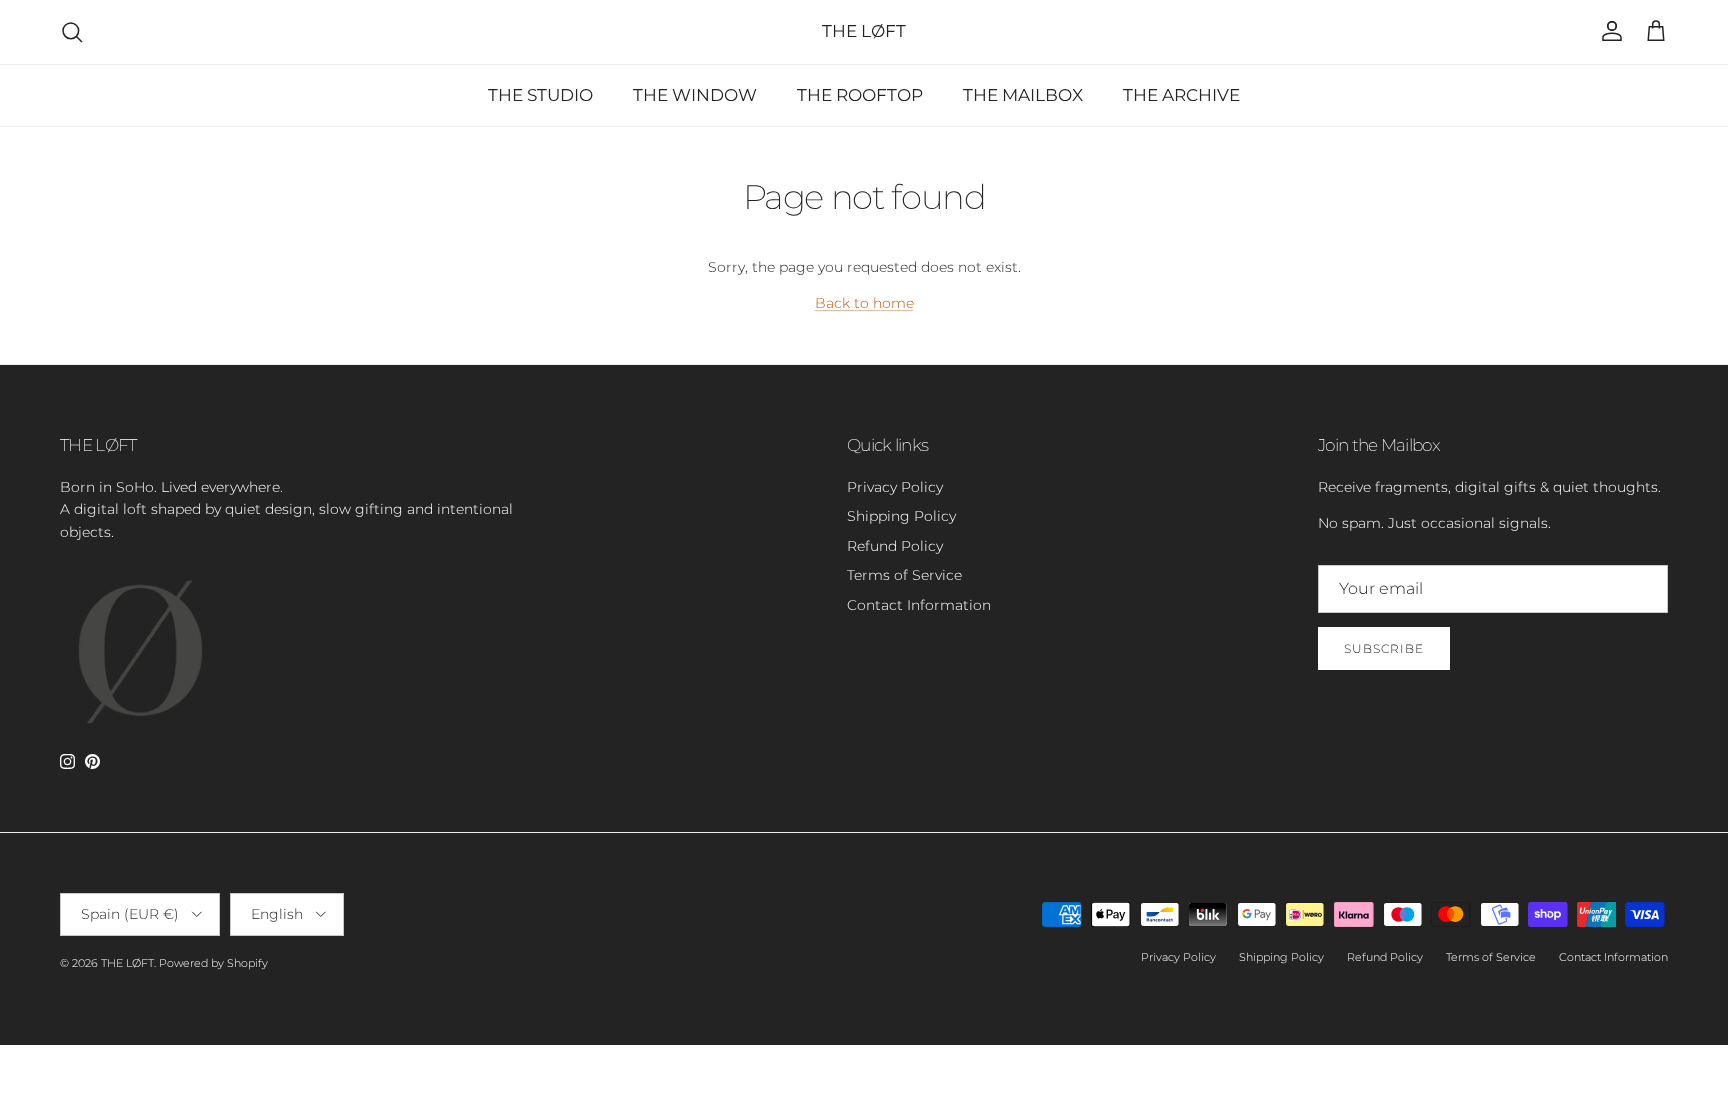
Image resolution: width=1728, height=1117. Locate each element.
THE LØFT (127, 963)
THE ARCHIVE (1181, 95)
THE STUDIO (540, 95)
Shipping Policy (901, 516)
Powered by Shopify (213, 963)
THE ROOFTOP (860, 95)
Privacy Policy (895, 487)
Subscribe (1384, 648)
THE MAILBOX (1023, 95)
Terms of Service (904, 575)
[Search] (72, 32)
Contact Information (919, 605)
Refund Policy (895, 546)
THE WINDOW (695, 95)
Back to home (864, 303)
